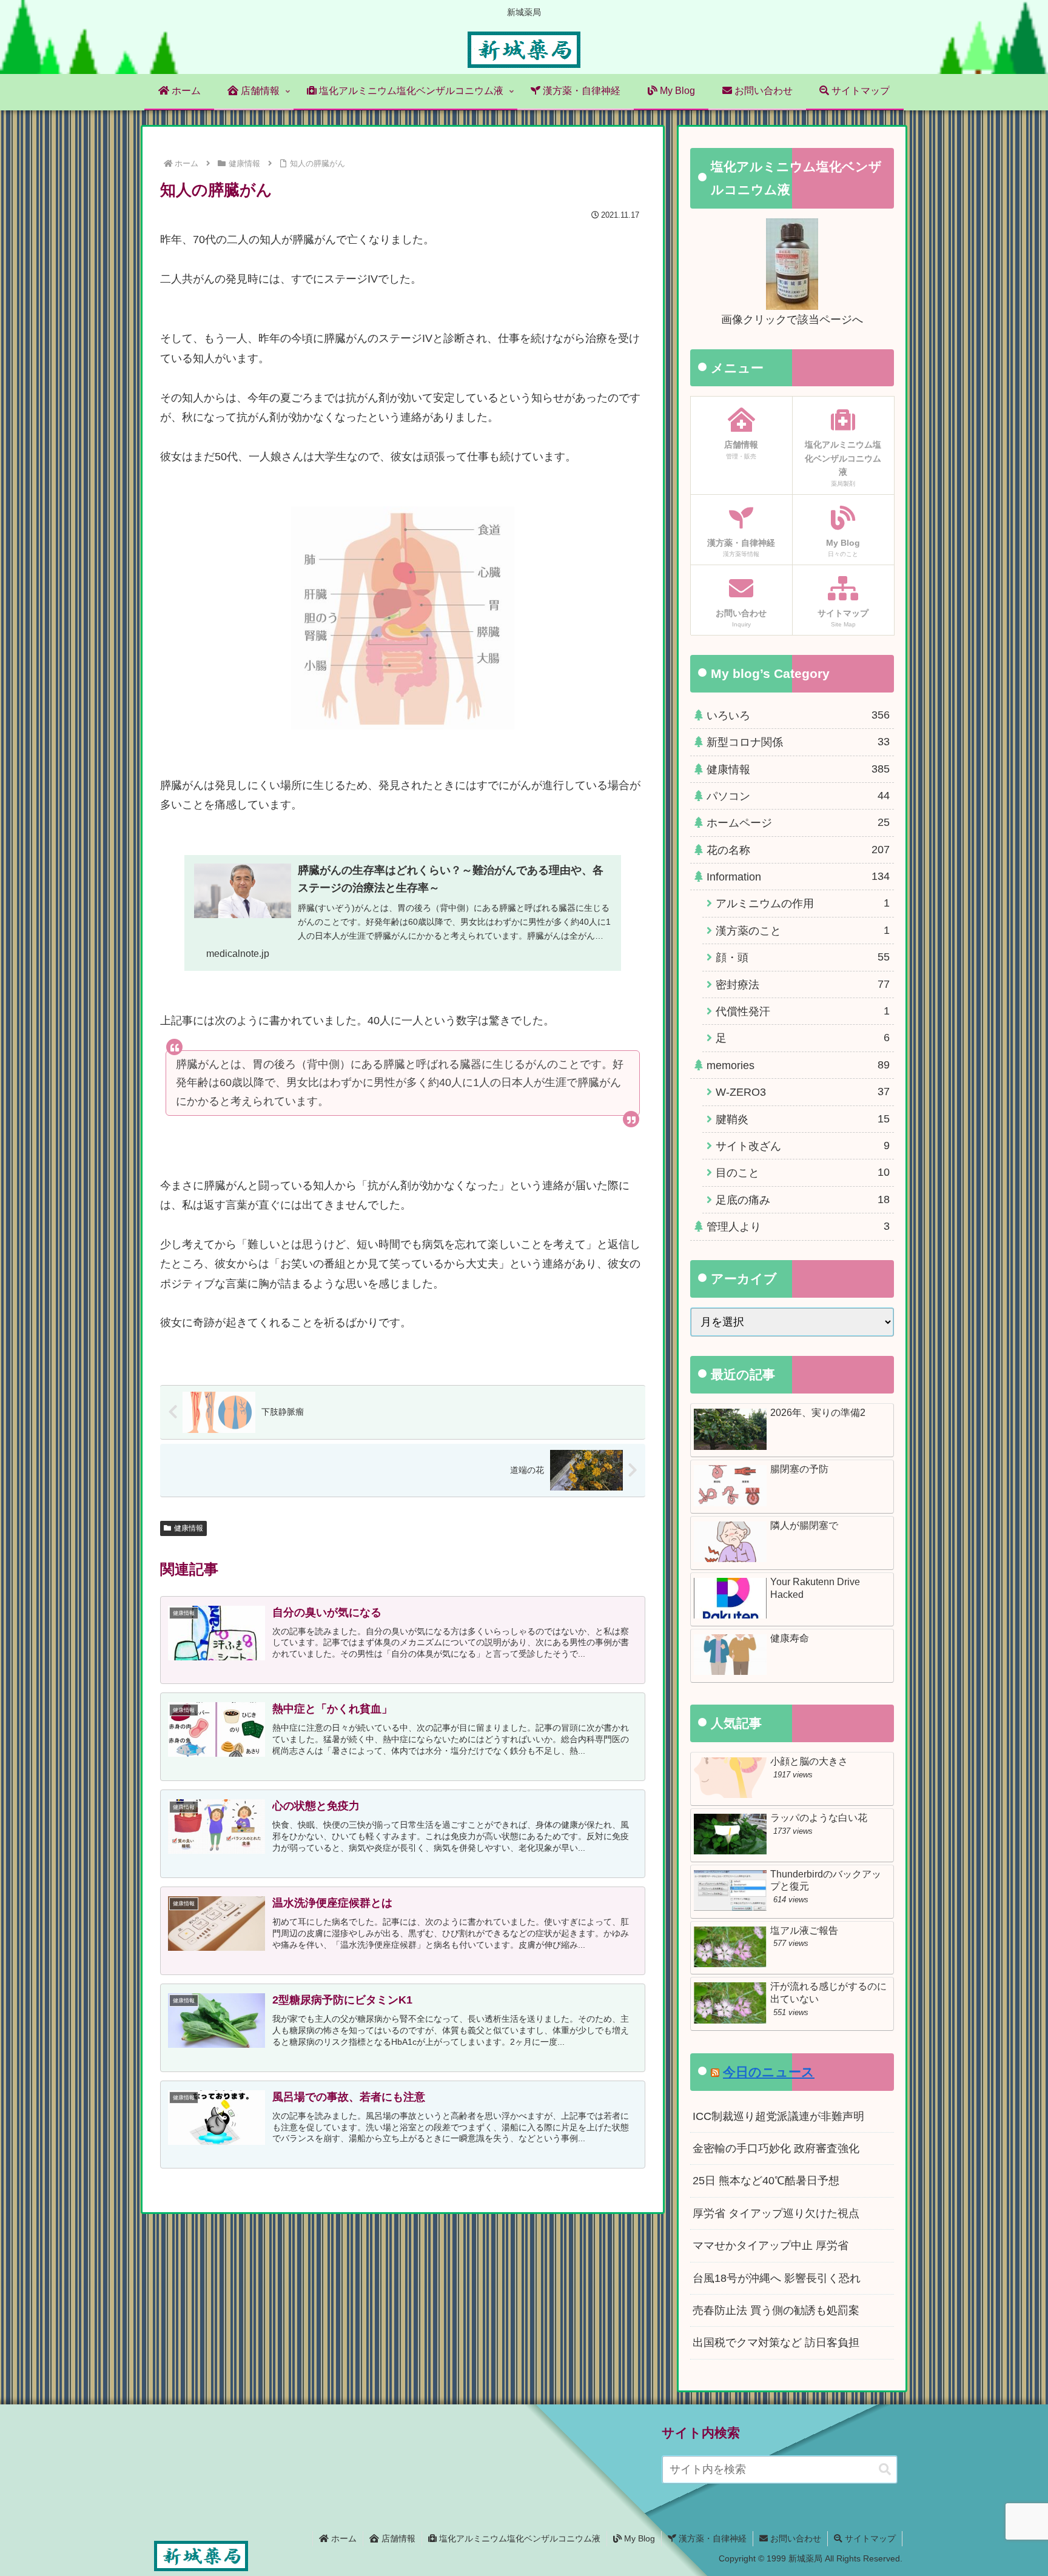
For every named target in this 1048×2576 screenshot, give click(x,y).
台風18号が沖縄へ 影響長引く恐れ (777, 2278)
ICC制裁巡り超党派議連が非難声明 (778, 2116)
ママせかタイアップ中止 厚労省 (771, 2246)
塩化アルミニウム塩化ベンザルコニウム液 (519, 2538)
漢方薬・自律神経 (711, 2538)
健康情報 (189, 1528)
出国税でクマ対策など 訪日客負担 (776, 2343)
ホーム (343, 2538)
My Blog (638, 2538)
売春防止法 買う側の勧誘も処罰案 (776, 2310)
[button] (885, 2470)
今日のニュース (769, 2072)
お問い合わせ (794, 2538)
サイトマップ (869, 2538)
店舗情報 (397, 2538)
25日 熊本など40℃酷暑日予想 (766, 2181)
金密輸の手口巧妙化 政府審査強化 (776, 2148)
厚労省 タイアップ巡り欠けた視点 (776, 2213)
